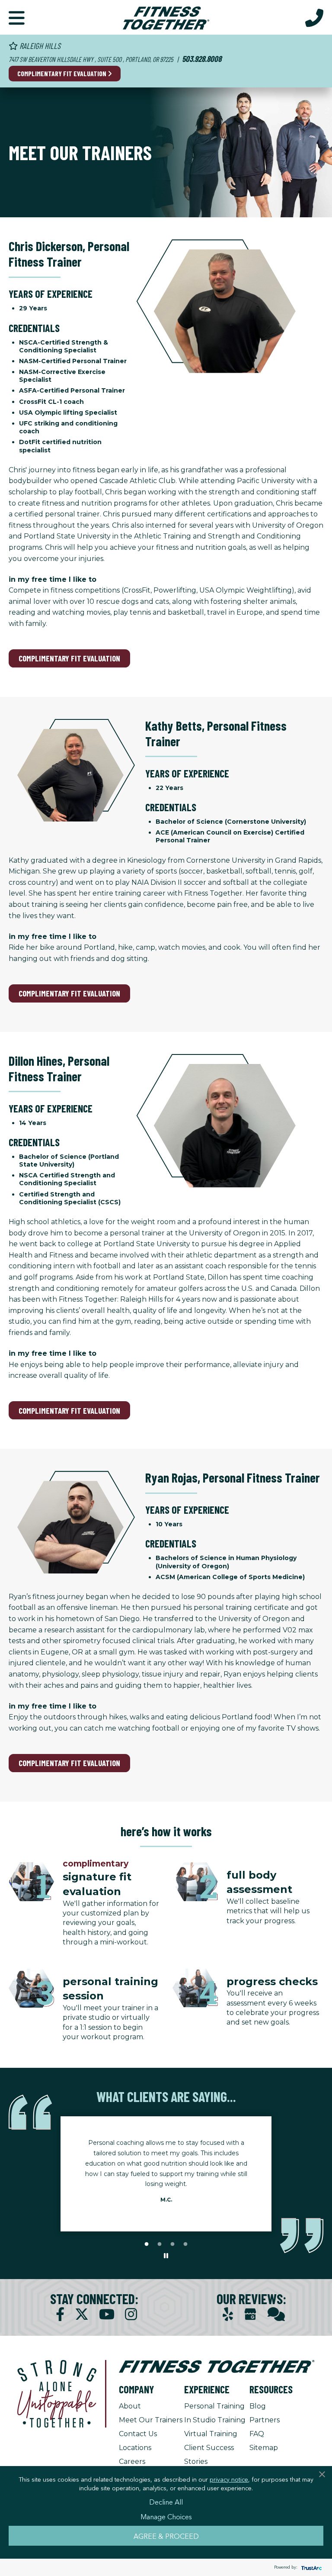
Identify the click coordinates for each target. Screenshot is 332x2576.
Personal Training (214, 2406)
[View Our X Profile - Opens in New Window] (82, 2314)
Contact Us (138, 2434)
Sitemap (264, 2448)
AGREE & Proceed (166, 2536)
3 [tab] (172, 2244)
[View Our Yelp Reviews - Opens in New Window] (228, 2314)
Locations (135, 2448)
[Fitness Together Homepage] (166, 17)
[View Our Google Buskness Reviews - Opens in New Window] (250, 2315)
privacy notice (229, 2479)
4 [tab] (185, 2244)
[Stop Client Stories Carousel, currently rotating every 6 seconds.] (166, 2256)
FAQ (257, 2434)
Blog (258, 2406)
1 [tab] (147, 2244)
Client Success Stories (209, 2455)
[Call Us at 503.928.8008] (314, 17)
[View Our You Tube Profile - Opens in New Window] (107, 2314)
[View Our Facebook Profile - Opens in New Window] (60, 2314)
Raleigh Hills (39, 46)
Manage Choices (166, 2516)
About (130, 2406)
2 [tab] (160, 2244)
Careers (132, 2462)
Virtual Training (211, 2434)
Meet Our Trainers (151, 2420)
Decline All (166, 2502)
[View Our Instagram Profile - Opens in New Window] (131, 2314)
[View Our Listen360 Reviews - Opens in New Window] (276, 2314)
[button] (17, 17)
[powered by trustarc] (310, 2568)
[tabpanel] (166, 2174)
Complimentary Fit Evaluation (62, 73)
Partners (265, 2420)
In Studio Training (215, 2420)
